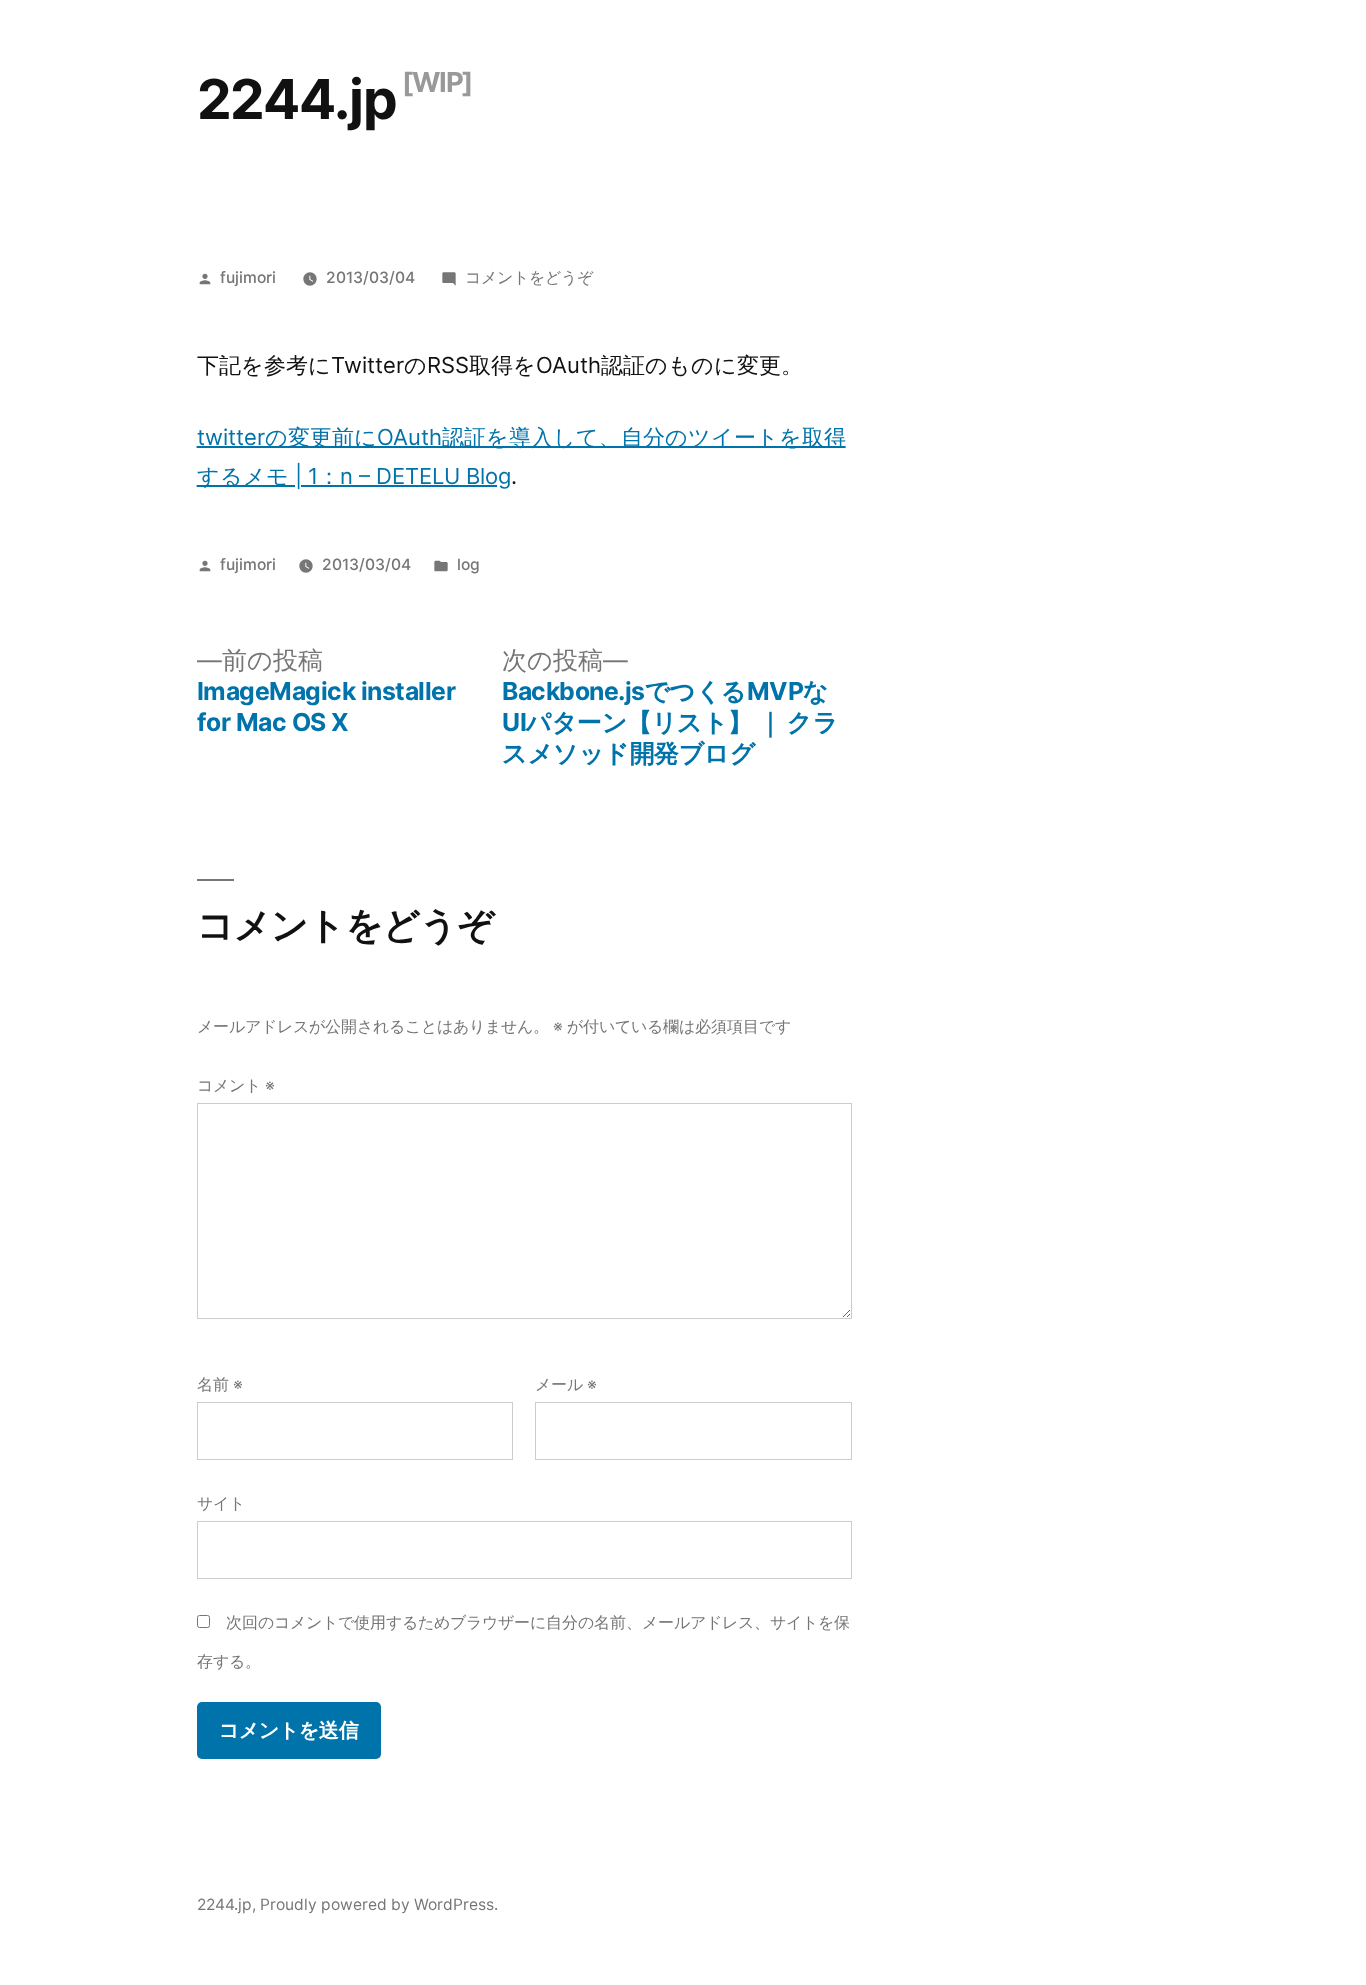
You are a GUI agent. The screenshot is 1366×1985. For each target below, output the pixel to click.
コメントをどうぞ (529, 277)
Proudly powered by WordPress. (379, 1904)
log (468, 564)
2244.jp (297, 99)
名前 (220, 1384)
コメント (236, 1085)
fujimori (248, 277)
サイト (221, 1503)
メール (566, 1384)
